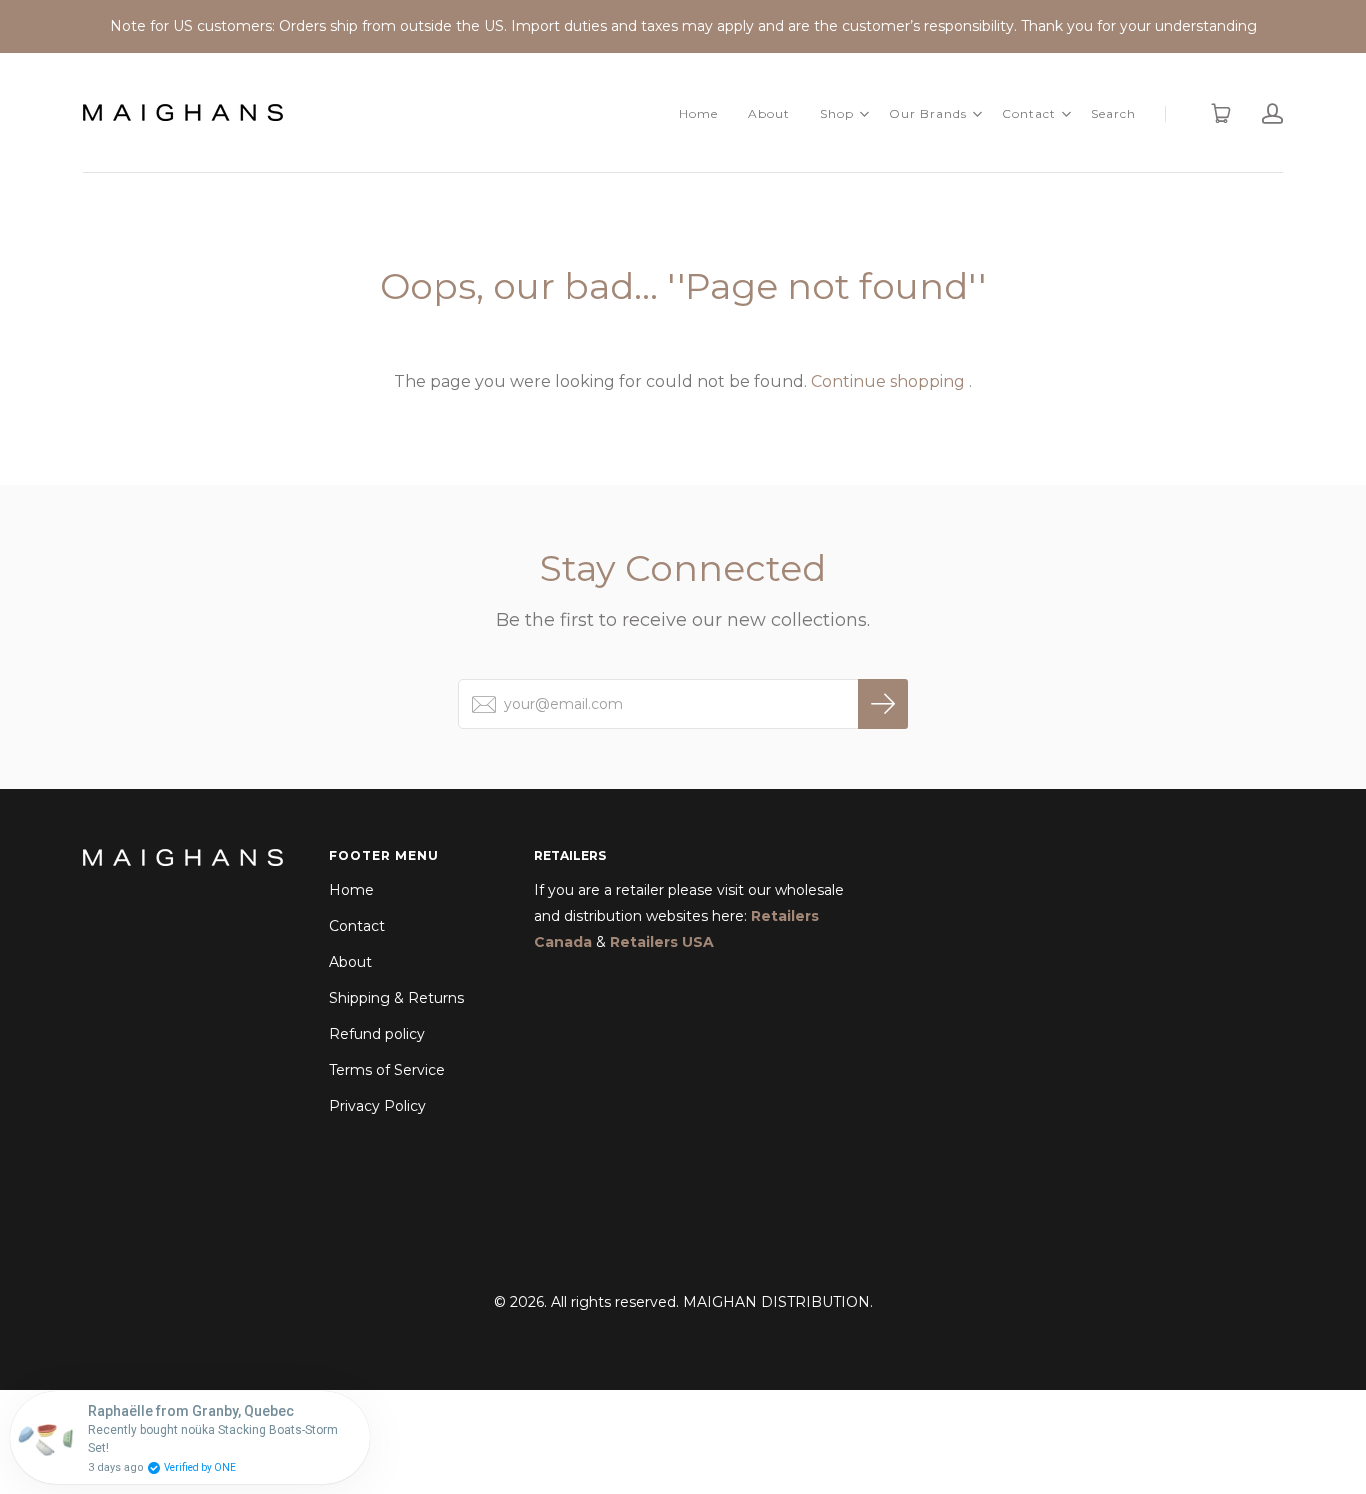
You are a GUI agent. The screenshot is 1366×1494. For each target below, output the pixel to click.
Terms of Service (387, 1070)
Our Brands (928, 113)
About (769, 113)
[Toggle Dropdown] (864, 114)
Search (1113, 113)
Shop (837, 113)
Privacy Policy (377, 1106)
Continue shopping (888, 381)
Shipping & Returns (396, 998)
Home (698, 113)
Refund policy (377, 1034)
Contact (1029, 113)
